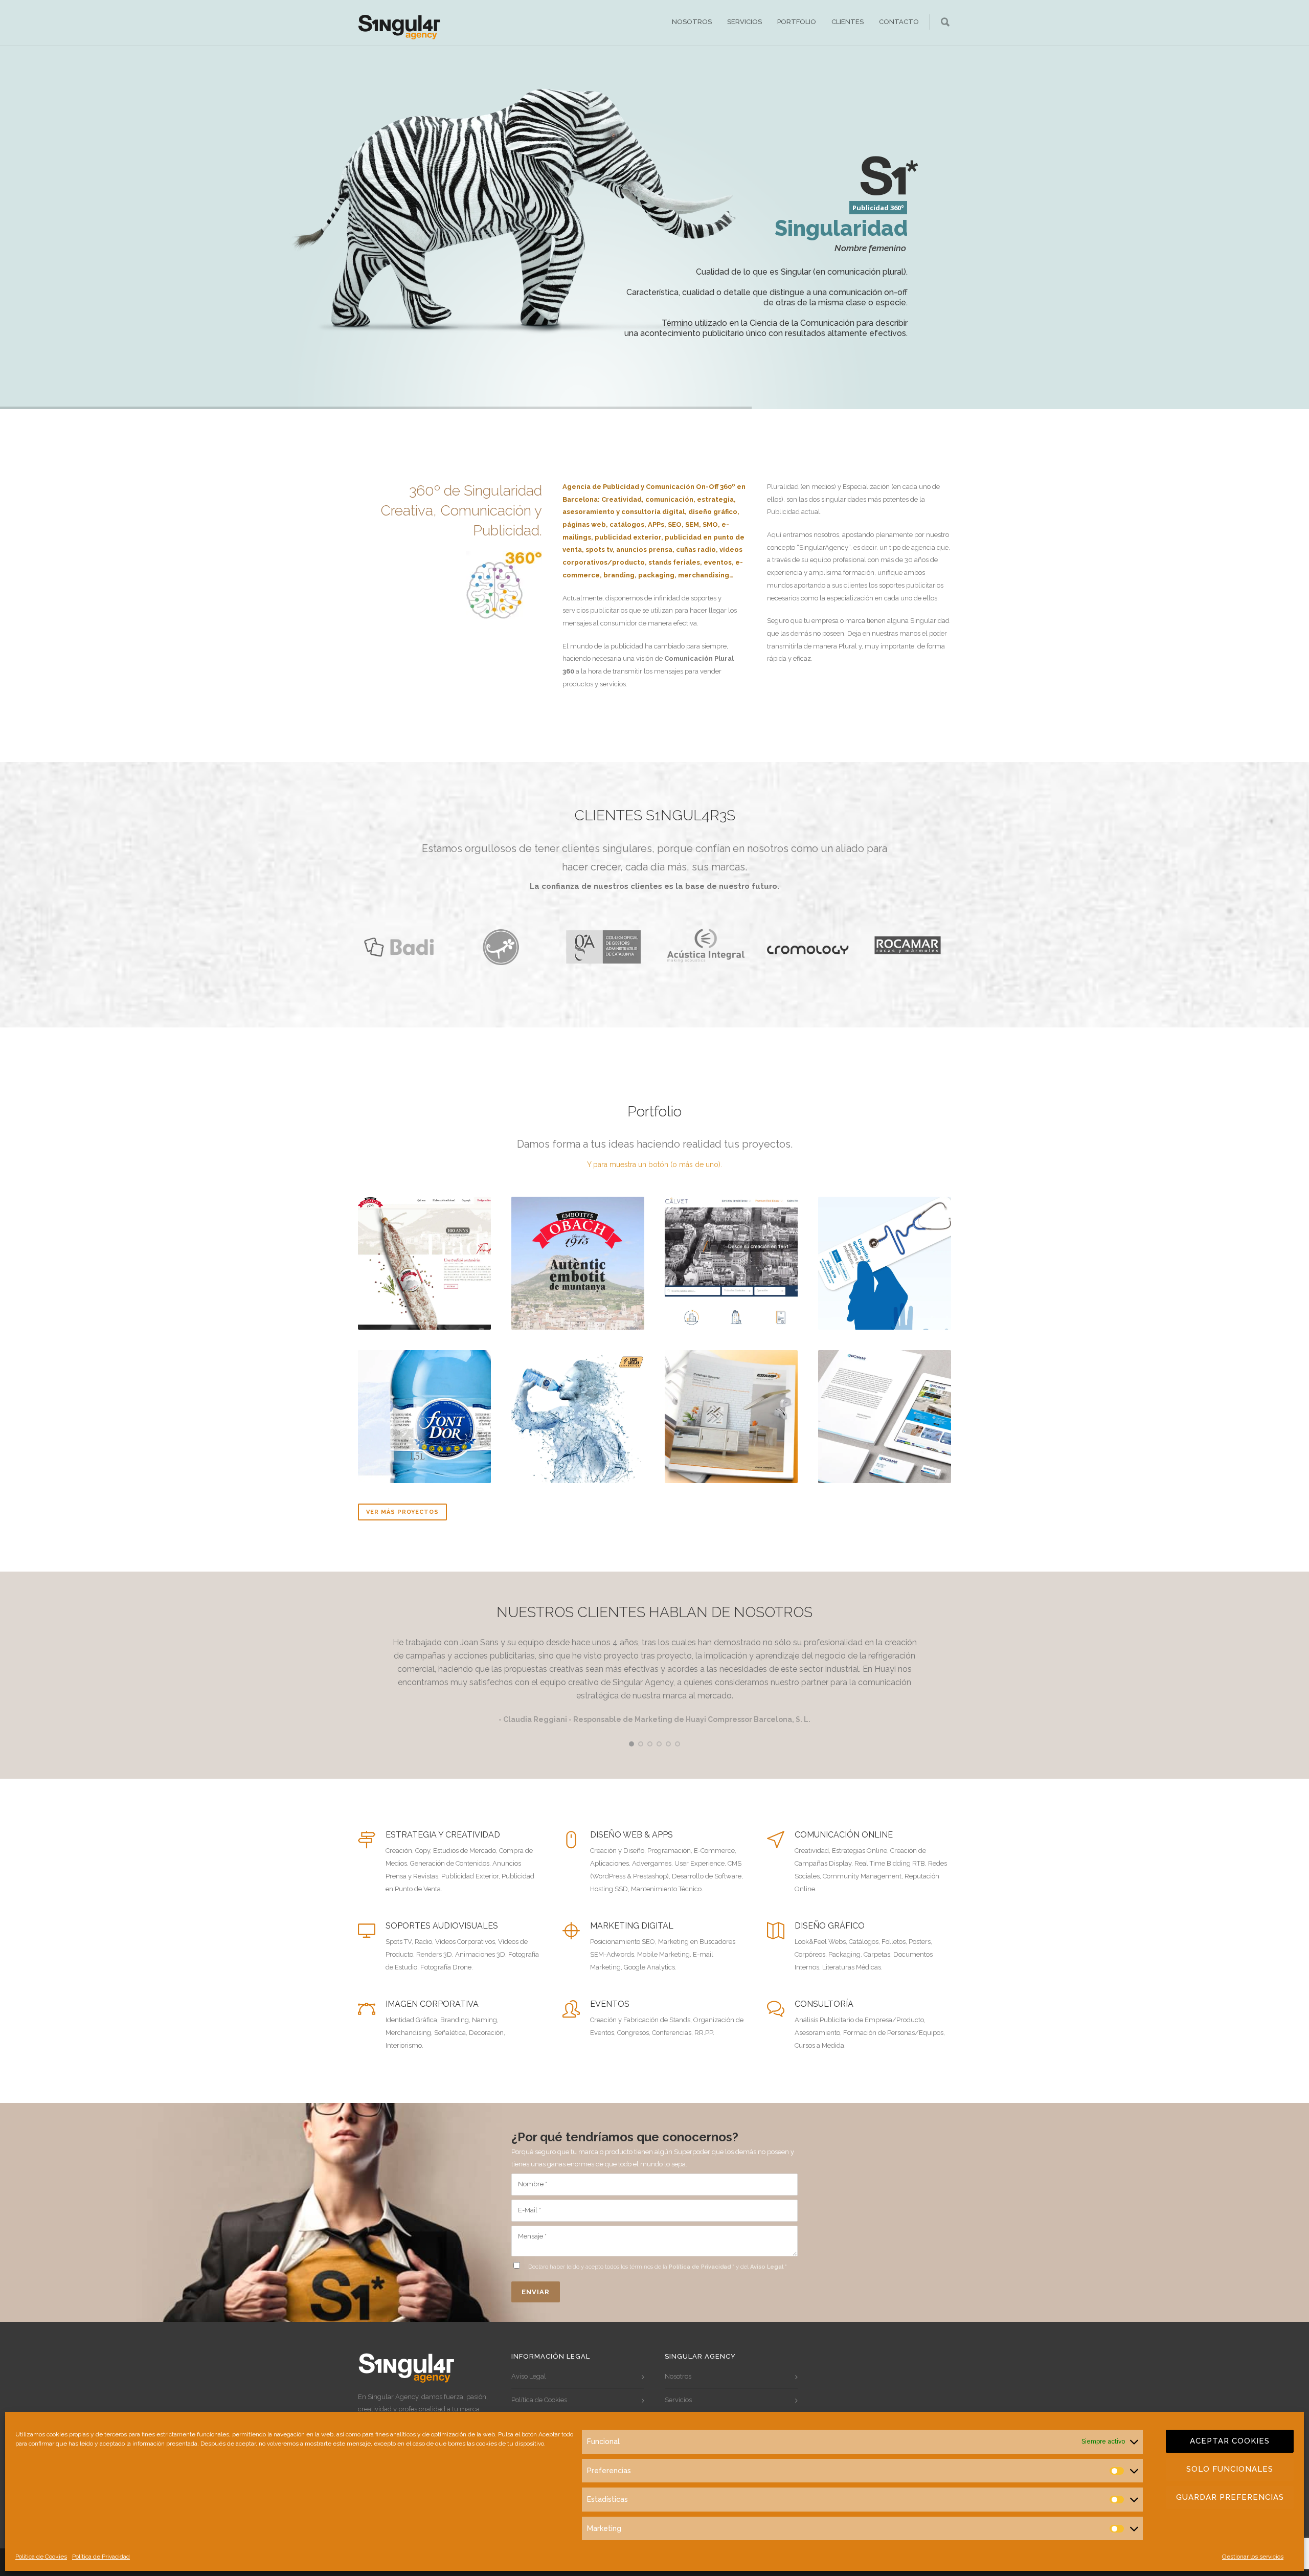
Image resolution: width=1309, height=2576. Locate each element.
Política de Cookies (41, 2557)
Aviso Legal (529, 2376)
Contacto (899, 22)
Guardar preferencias (1230, 2497)
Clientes (848, 22)
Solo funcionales (1230, 2469)
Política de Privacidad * (702, 2267)
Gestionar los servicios (1253, 2557)
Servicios (744, 22)
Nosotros (692, 22)
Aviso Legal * (769, 2267)
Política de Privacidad (101, 2557)
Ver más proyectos (402, 1512)
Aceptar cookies (1230, 2441)
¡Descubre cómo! (858, 362)
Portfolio (797, 22)
